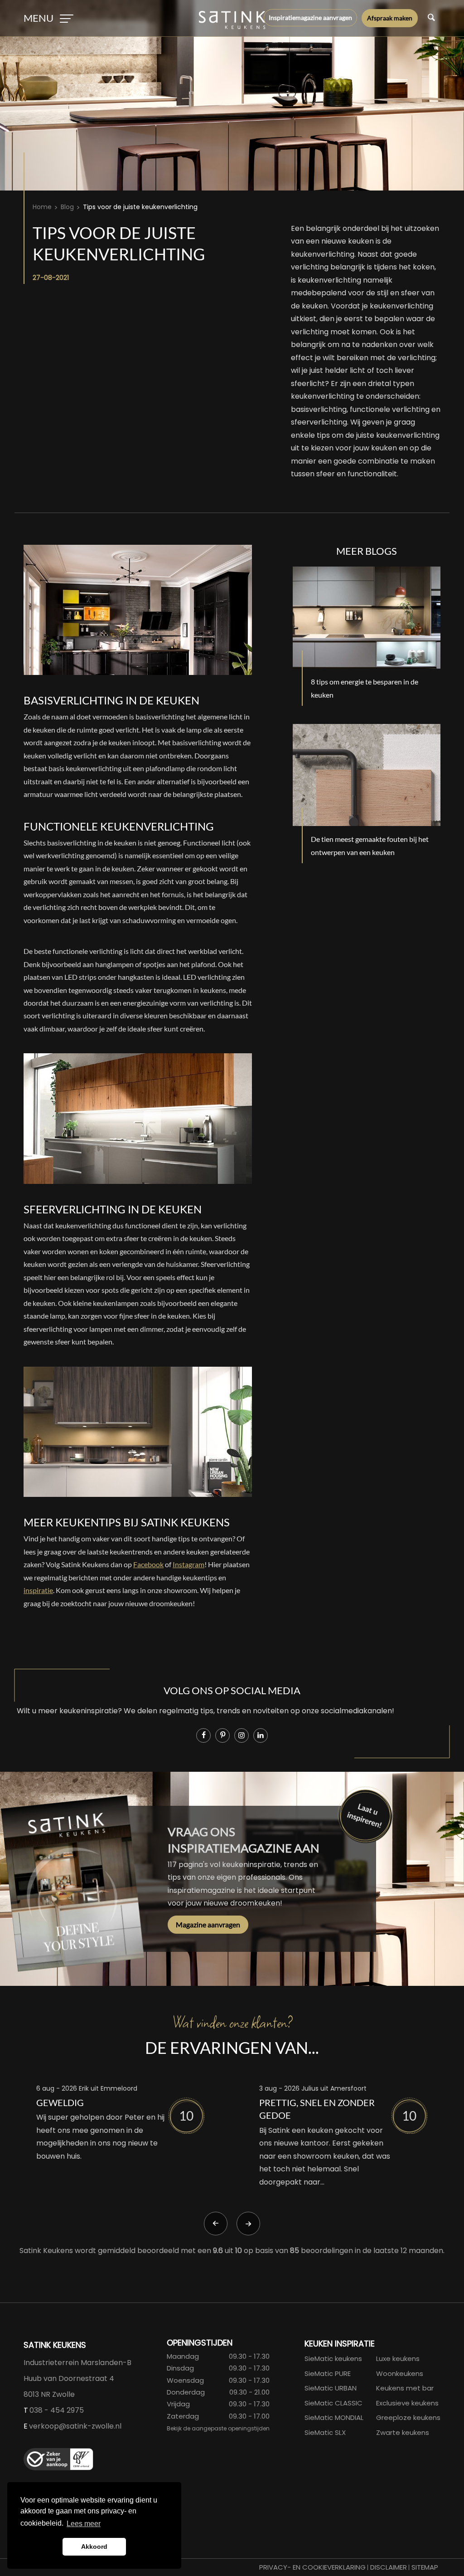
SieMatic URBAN (331, 2388)
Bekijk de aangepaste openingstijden (218, 2428)
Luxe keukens (398, 2358)
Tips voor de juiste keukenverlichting (140, 207)
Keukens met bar (405, 2388)
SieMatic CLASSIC (333, 2403)
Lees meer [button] (84, 2524)
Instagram (188, 1564)
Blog (67, 207)
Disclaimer (389, 2567)
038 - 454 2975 (57, 2410)
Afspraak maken (390, 18)
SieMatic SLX (325, 2432)
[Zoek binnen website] (431, 18)
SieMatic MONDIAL (334, 2417)
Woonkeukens (400, 2373)
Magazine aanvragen (208, 1924)
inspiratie (38, 1590)
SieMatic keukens (333, 2358)
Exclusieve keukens (407, 2403)
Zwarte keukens (403, 2432)
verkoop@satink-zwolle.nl (75, 2426)
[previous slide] (216, 2224)
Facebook (148, 1564)
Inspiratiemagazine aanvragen (310, 17)
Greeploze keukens (408, 2417)
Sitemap (425, 2567)
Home (42, 207)
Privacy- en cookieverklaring (312, 2567)
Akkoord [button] (94, 2547)
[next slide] (248, 2224)
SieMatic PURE (328, 2373)
